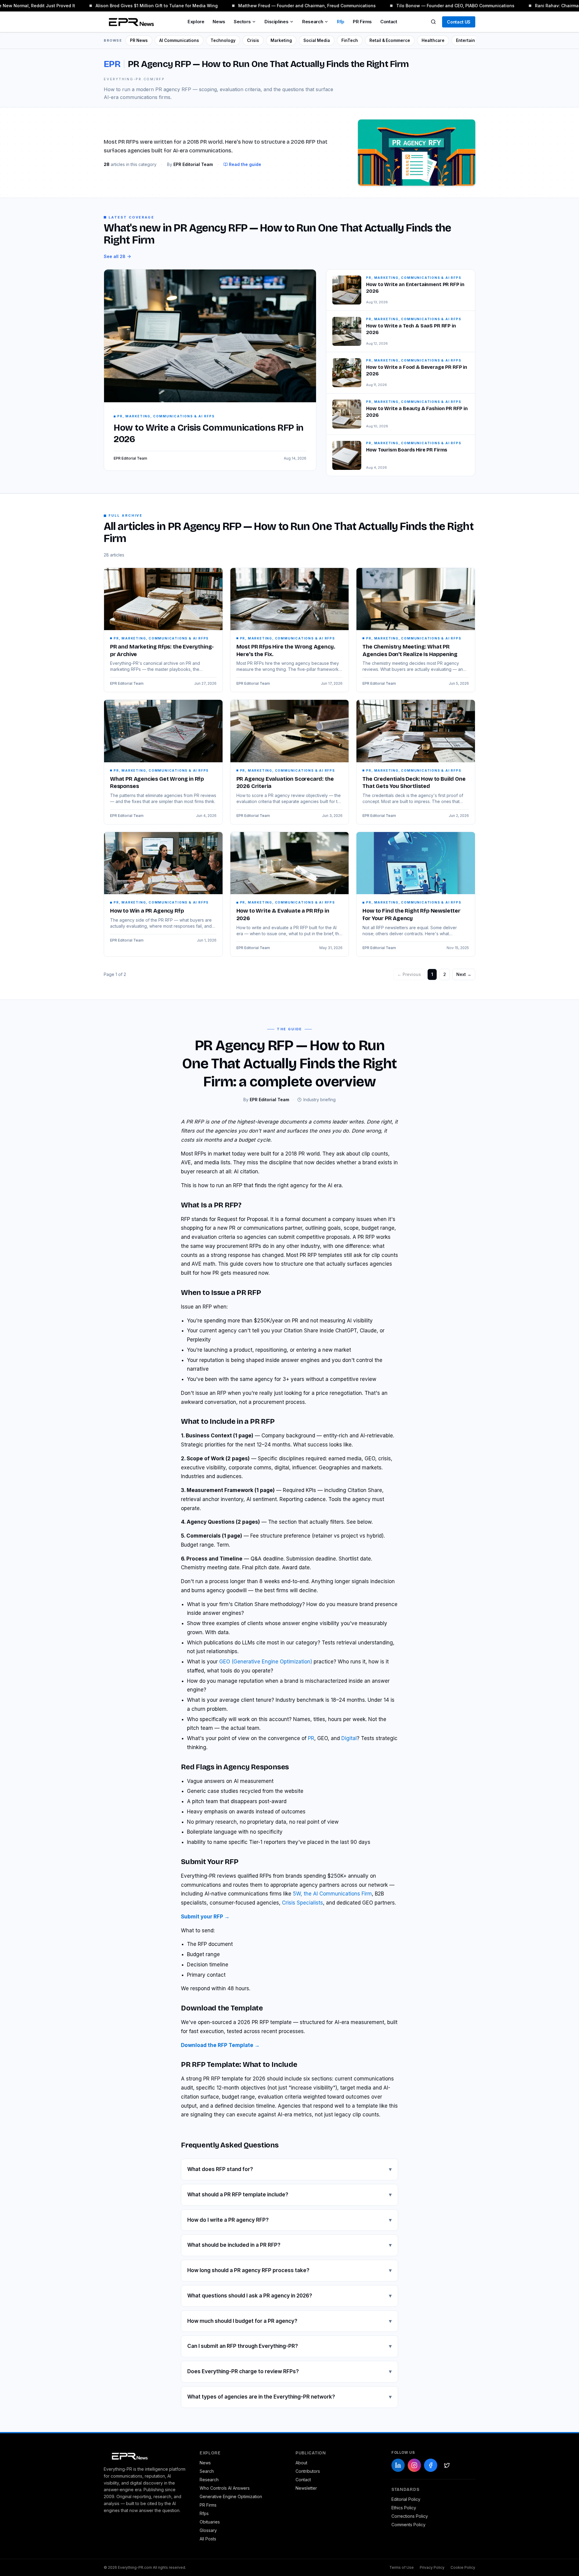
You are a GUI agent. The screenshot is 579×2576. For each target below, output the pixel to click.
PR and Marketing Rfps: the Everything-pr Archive (162, 650)
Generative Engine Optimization (231, 2496)
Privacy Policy (432, 2567)
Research (313, 22)
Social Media (317, 40)
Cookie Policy (463, 2567)
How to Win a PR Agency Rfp (147, 911)
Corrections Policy (410, 2516)
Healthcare (433, 40)
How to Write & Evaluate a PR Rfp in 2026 (283, 915)
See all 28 (115, 256)
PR (311, 1738)
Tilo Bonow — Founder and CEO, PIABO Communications (438, 6)
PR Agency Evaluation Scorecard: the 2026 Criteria (285, 783)
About (301, 2463)
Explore (196, 22)
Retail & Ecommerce (390, 40)
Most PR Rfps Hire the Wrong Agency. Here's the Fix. (286, 650)
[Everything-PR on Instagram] (414, 2465)
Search (207, 2471)
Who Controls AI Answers (225, 2488)
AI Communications (179, 40)
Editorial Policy (406, 2499)
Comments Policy (408, 2525)
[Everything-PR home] (146, 2456)
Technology (223, 40)
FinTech (350, 40)
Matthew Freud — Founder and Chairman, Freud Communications (289, 6)
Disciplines (276, 22)
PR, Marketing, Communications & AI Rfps (161, 638)
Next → (464, 974)
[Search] (433, 22)
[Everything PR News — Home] (130, 22)
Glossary (208, 2530)
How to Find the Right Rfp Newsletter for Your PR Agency (411, 915)
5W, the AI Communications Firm (332, 1894)
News (219, 22)
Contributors (308, 2471)
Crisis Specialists (302, 1903)
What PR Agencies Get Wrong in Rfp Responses (157, 783)
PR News (139, 40)
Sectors (242, 22)
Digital (349, 1738)
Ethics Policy (404, 2508)
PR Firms (362, 22)
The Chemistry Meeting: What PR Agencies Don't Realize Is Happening (410, 650)
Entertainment (471, 40)
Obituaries (210, 2522)
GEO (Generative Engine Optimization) (266, 1662)
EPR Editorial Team (127, 683)
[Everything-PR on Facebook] (431, 2465)
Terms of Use (402, 2567)
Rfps (204, 2513)
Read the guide (245, 164)
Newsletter (306, 2488)
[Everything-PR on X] (447, 2465)
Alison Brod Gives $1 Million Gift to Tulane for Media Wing (139, 6)
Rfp (341, 22)
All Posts (208, 2539)
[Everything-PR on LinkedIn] (398, 2465)
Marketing (281, 40)
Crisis (253, 40)
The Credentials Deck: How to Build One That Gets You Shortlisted (414, 783)
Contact (389, 22)
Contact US (459, 22)
